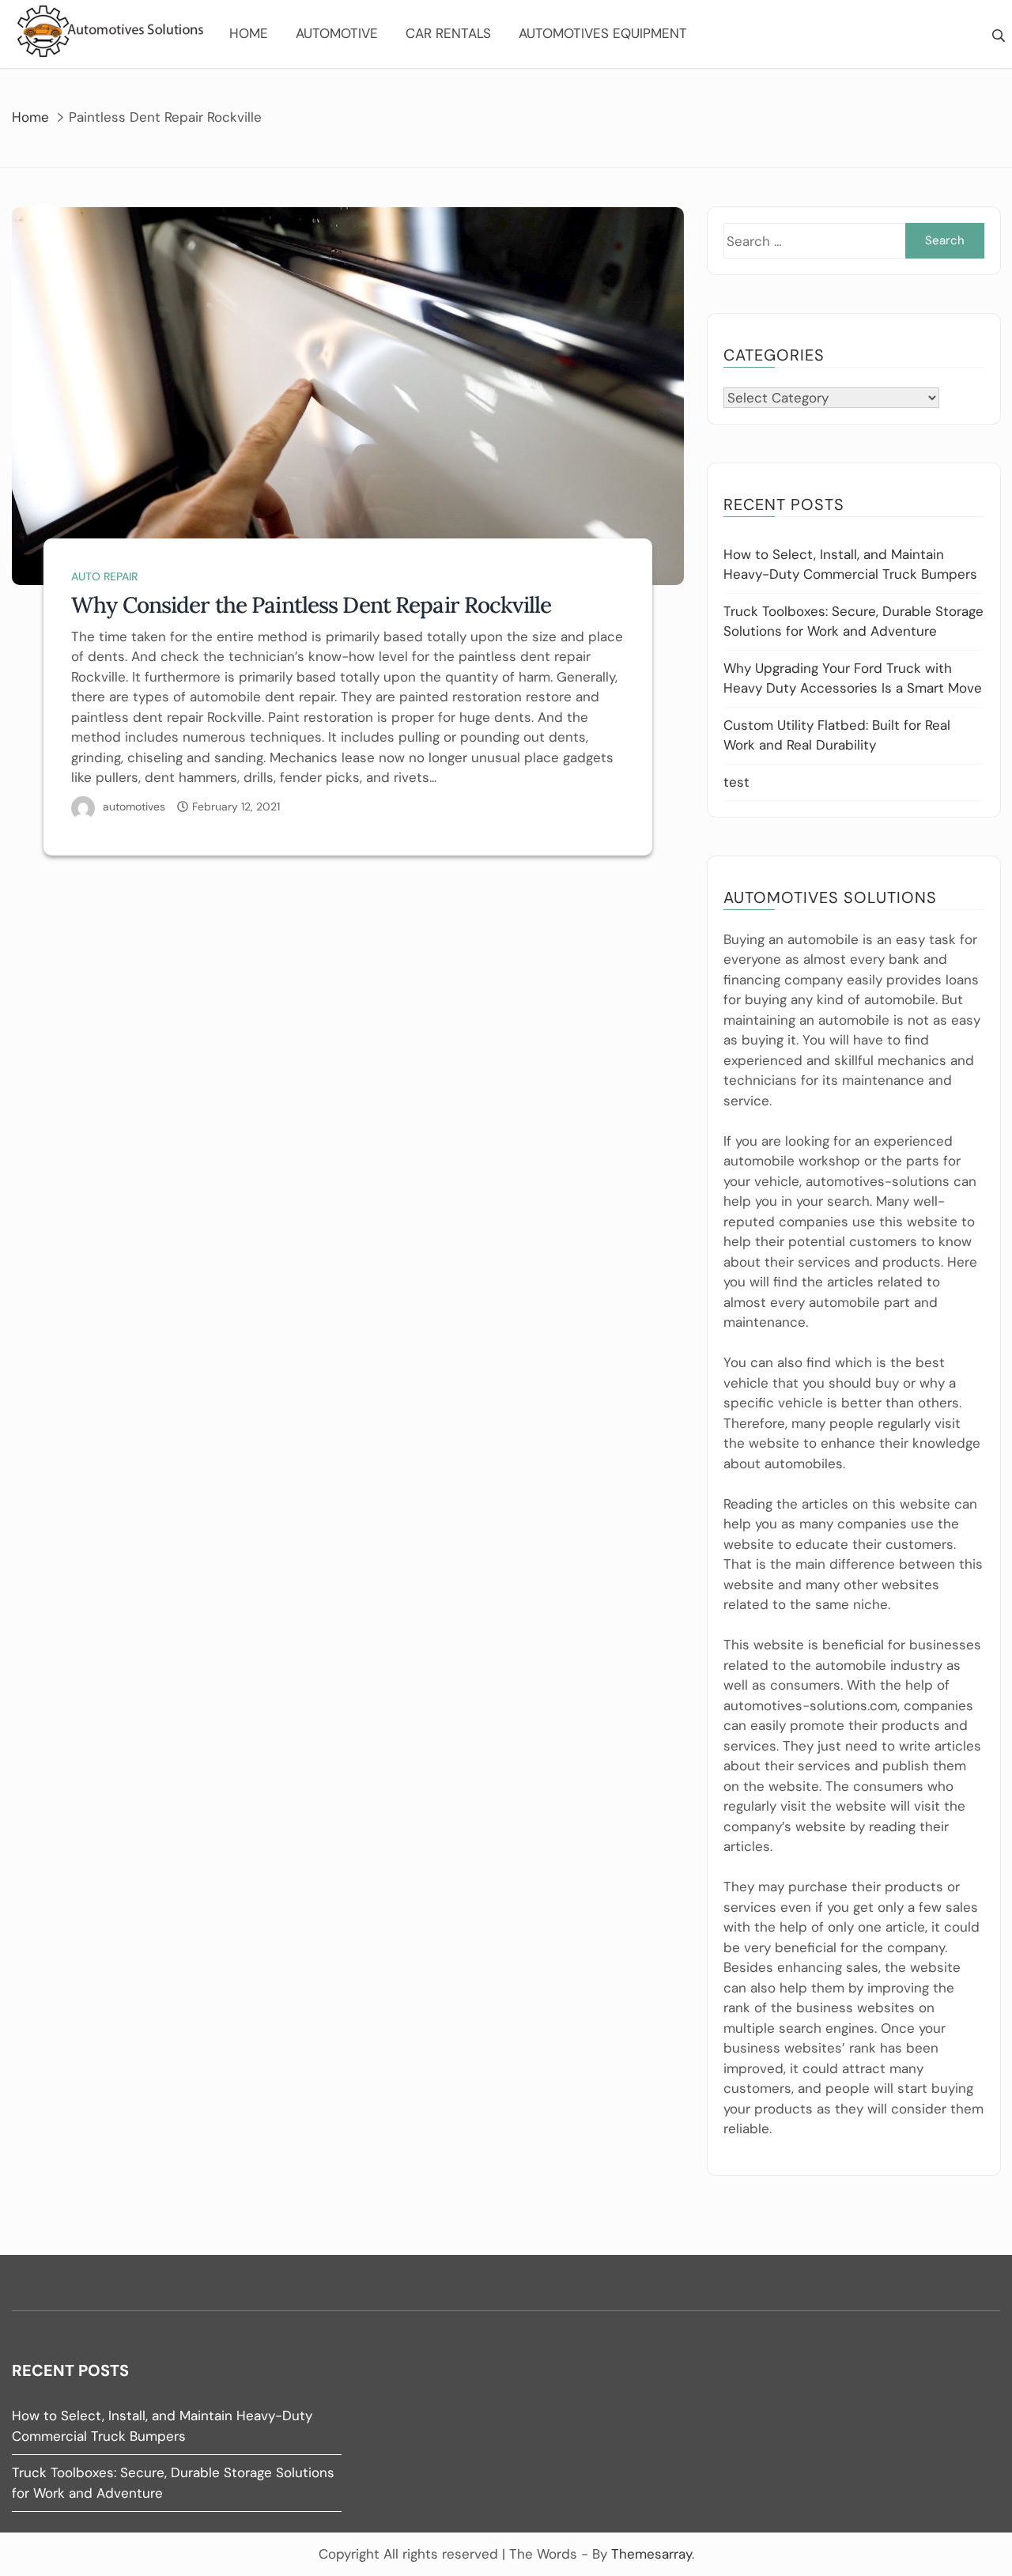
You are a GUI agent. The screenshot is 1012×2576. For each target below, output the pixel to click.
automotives (134, 806)
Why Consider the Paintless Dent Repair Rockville (311, 605)
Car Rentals (448, 33)
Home (249, 33)
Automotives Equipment (603, 33)
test (736, 782)
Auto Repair (104, 576)
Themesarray (651, 2554)
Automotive (337, 33)
